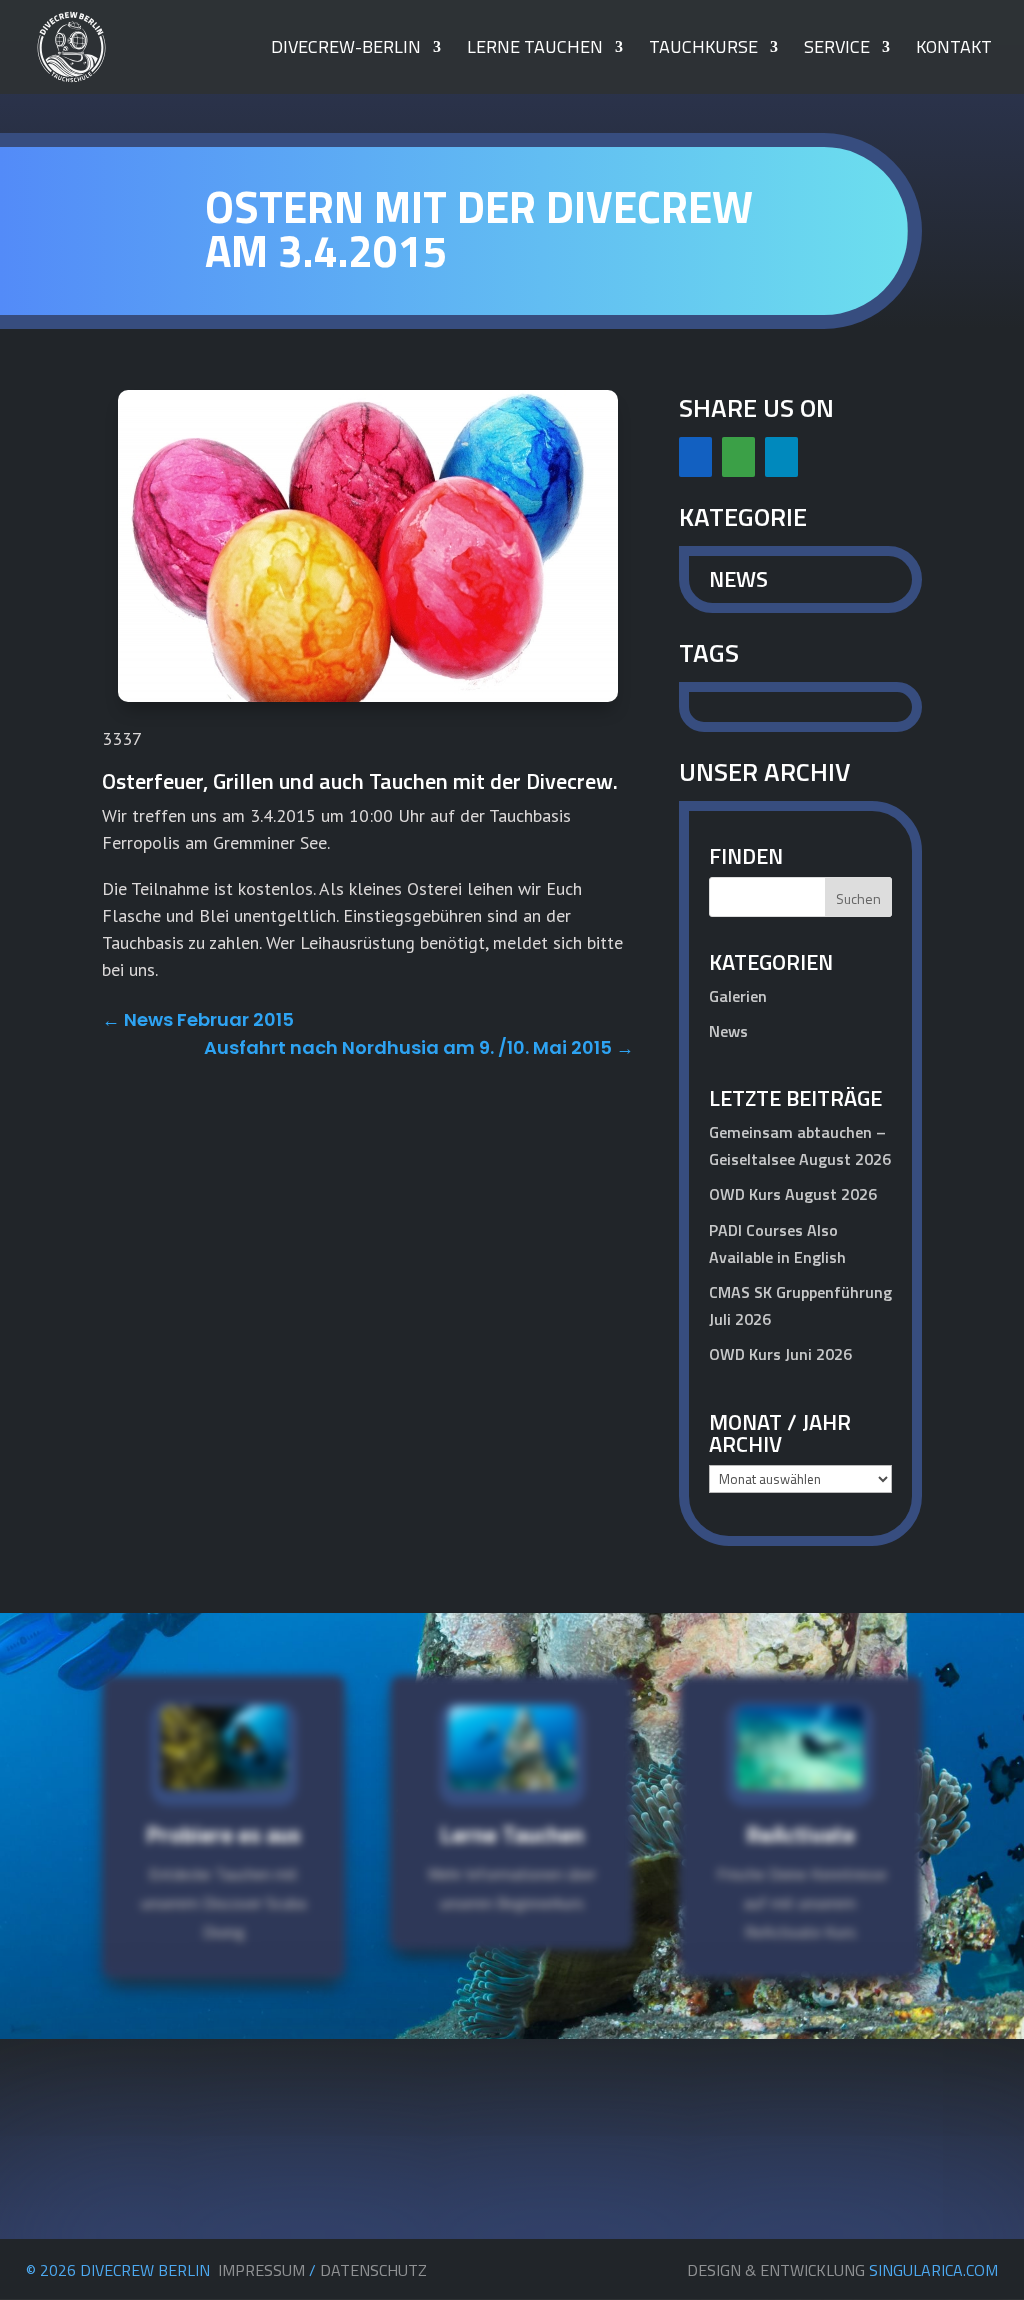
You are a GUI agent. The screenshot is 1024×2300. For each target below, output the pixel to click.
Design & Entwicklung (842, 2270)
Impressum (261, 2270)
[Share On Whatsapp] (738, 457)
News (738, 579)
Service (837, 50)
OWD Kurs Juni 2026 (780, 1354)
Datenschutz (373, 2270)
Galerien (738, 996)
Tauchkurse (703, 50)
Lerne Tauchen (535, 50)
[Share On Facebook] (695, 457)
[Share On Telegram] (781, 457)
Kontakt (954, 50)
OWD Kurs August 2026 (793, 1194)
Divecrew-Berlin (346, 50)
